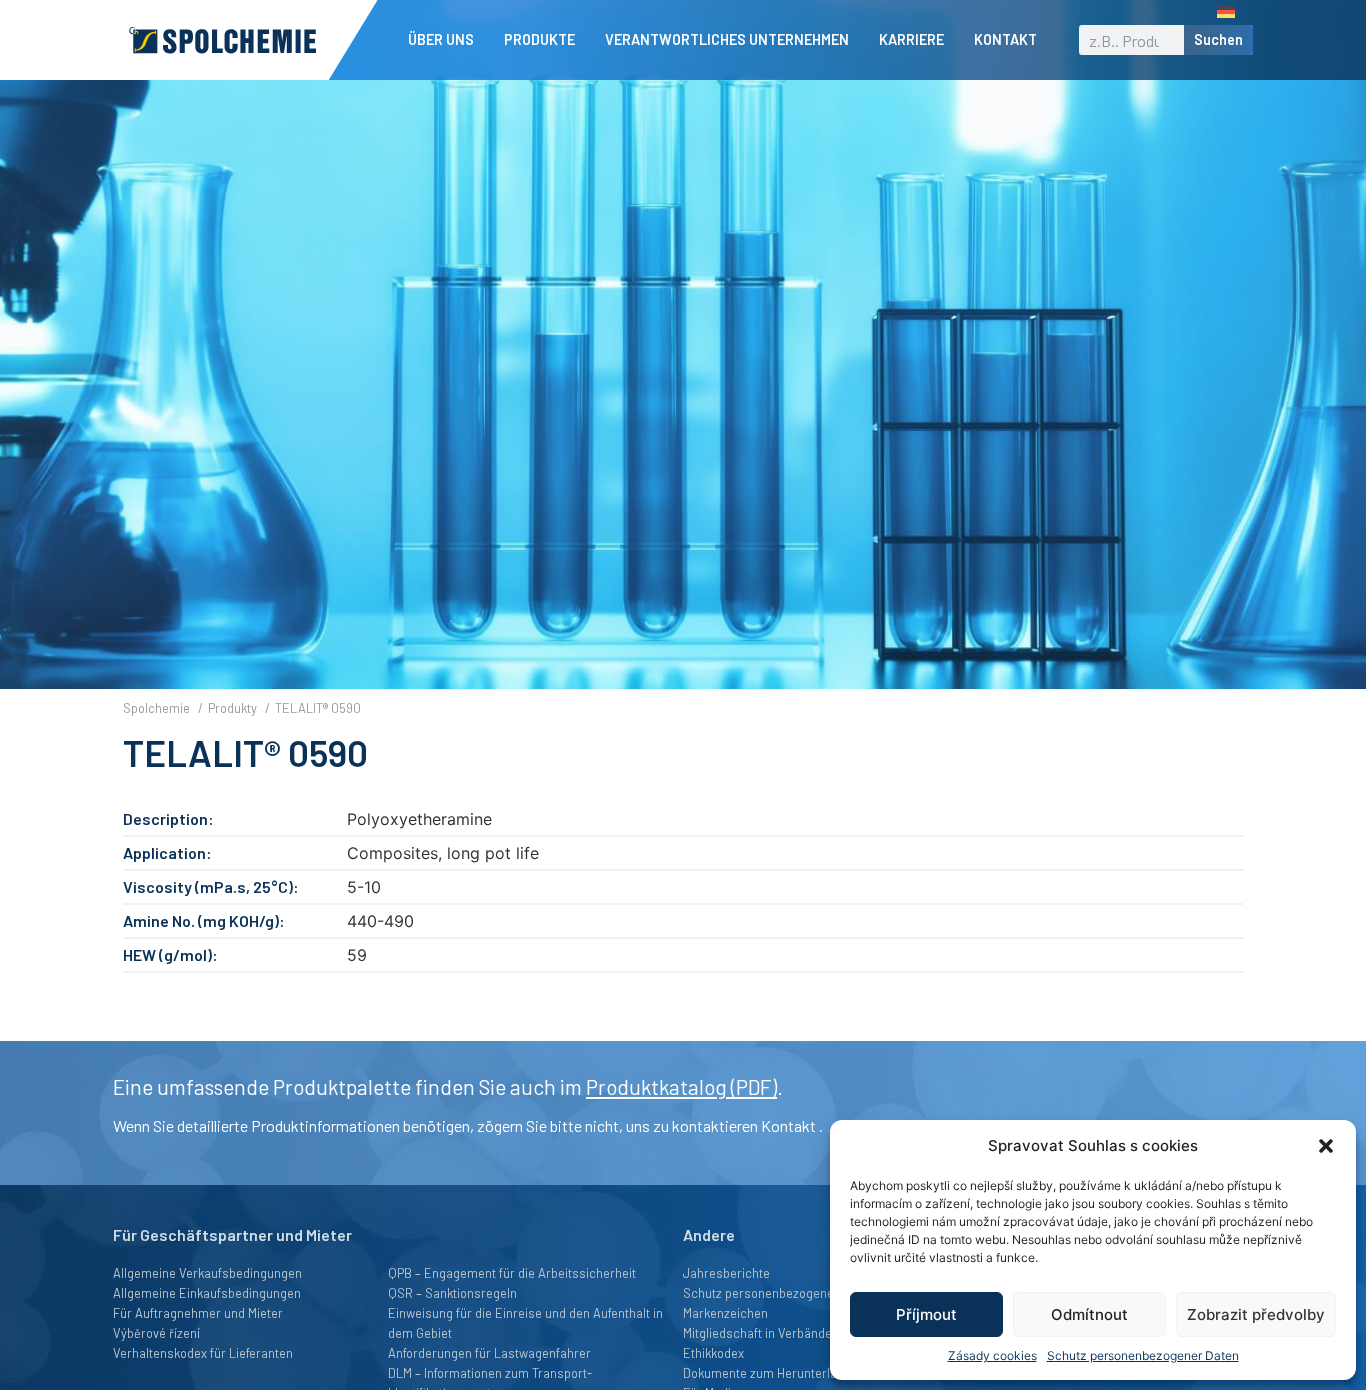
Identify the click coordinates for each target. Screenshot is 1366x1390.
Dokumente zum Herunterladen (770, 1373)
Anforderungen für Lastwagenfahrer (489, 1353)
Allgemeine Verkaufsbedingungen (207, 1273)
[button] (1326, 1146)
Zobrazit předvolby (1256, 1314)
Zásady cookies (992, 1355)
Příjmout (926, 1314)
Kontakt (1005, 39)
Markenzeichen (725, 1313)
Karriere (911, 39)
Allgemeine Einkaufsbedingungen (207, 1293)
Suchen (1218, 39)
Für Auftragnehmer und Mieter (198, 1313)
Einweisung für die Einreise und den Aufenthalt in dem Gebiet (525, 1323)
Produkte (539, 39)
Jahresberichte (726, 1273)
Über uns (441, 39)
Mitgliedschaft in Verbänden (761, 1333)
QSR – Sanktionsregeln (452, 1293)
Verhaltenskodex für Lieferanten (203, 1353)
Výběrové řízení (156, 1333)
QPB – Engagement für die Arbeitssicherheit (512, 1273)
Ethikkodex (713, 1353)
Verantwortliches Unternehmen (727, 39)
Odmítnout (1089, 1314)
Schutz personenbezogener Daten (1143, 1355)
